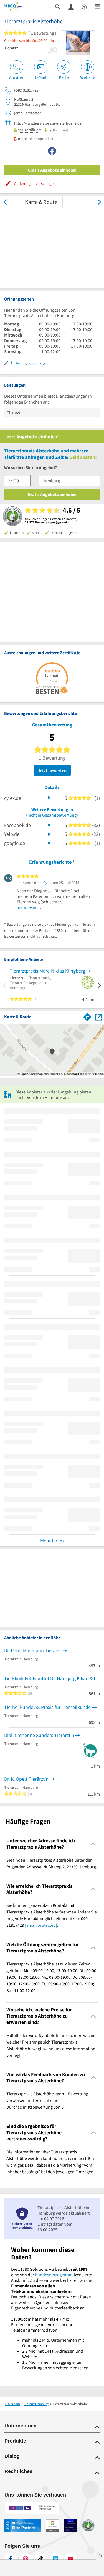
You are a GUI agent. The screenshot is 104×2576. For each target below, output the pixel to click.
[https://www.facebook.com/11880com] (11, 2559)
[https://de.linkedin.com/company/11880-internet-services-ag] (55, 2559)
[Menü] (97, 7)
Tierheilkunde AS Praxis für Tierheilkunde (47, 1707)
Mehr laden (52, 1541)
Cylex (48, 883)
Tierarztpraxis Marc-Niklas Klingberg (47, 971)
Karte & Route (41, 202)
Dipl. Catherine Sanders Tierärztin (39, 1735)
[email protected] (41, 1925)
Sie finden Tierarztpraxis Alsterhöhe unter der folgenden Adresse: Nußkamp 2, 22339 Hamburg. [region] (52, 1863)
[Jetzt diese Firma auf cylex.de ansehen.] (47, 797)
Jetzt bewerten (52, 770)
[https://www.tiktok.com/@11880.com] (40, 2559)
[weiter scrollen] (99, 202)
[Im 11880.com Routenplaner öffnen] (87, 1016)
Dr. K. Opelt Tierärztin (26, 1779)
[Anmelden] (71, 7)
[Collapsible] (93, 1844)
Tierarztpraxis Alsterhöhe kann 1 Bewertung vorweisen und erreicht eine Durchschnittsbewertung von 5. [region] (47, 2100)
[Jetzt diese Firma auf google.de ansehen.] (47, 843)
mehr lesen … (30, 907)
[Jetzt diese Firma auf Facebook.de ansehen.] (47, 824)
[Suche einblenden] (58, 7)
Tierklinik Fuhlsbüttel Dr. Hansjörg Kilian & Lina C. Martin (52, 1678)
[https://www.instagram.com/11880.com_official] (26, 2559)
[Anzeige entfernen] (100, 2556)
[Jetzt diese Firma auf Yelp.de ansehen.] (47, 833)
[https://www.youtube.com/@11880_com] (70, 2559)
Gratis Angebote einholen (52, 170)
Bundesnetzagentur (53, 2275)
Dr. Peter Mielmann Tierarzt (33, 1650)
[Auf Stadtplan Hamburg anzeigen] (98, 1017)
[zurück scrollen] (5, 202)
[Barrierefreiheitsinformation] (84, 7)
